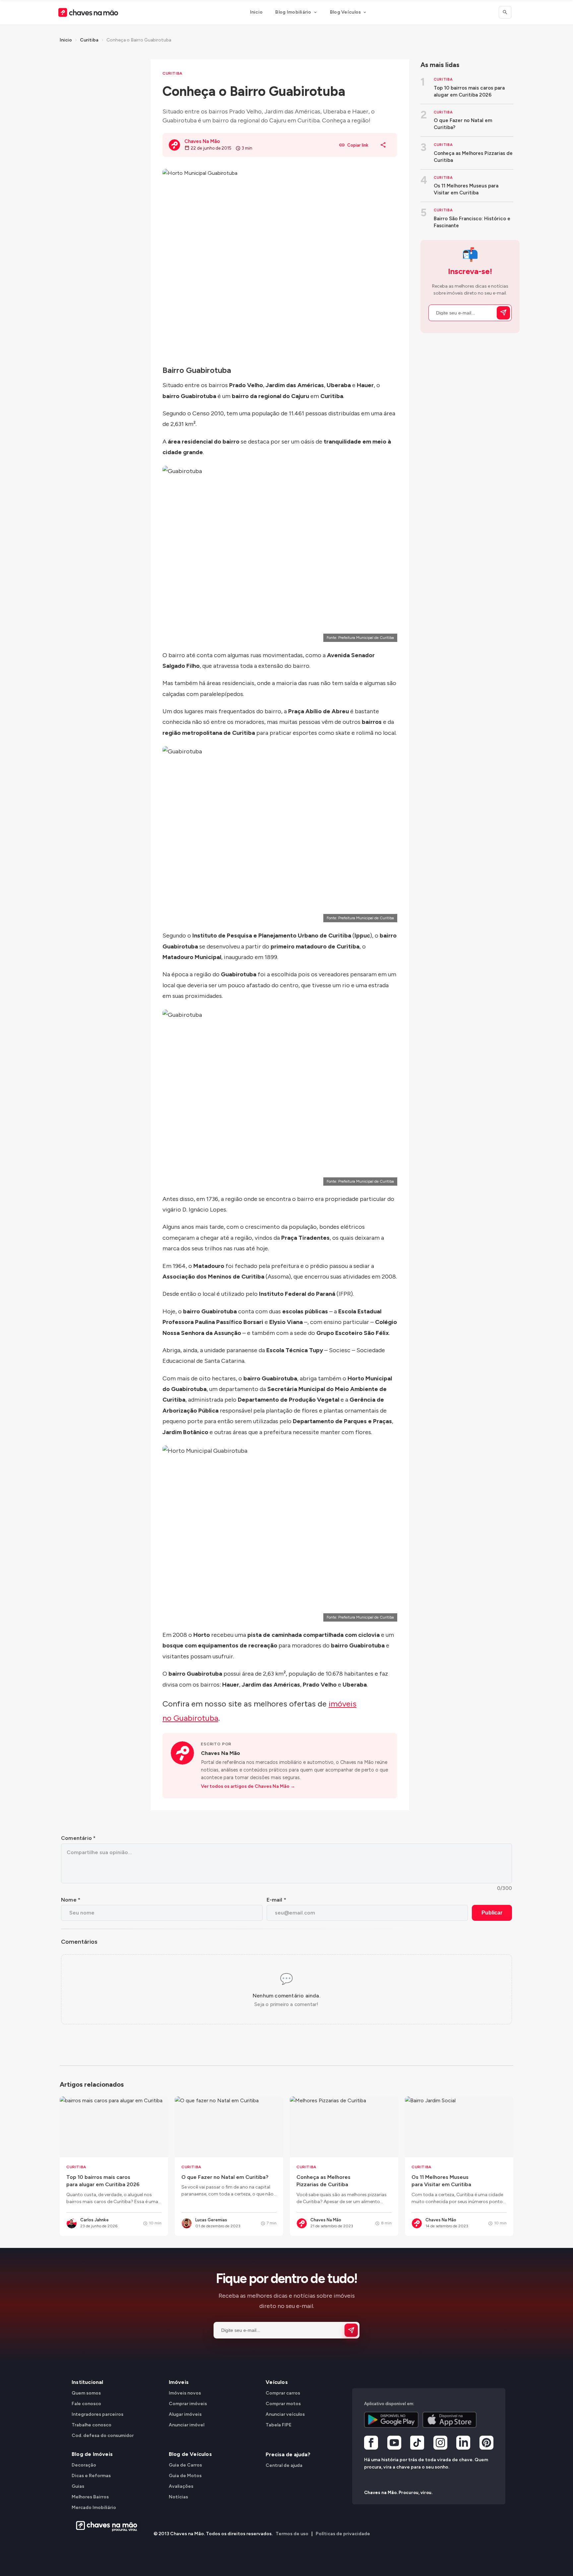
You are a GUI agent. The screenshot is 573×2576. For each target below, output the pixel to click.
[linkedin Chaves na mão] (463, 2443)
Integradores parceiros (97, 2414)
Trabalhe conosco (92, 2425)
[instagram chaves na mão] (440, 2443)
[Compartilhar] (383, 145)
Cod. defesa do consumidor (103, 2435)
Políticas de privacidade (343, 2534)
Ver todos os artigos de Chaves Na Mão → (248, 1786)
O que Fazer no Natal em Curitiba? (463, 124)
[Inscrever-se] (503, 313)
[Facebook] (371, 2443)
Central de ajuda (284, 2465)
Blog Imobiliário (293, 12)
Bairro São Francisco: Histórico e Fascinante (472, 222)
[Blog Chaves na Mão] (88, 12)
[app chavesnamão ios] (450, 2419)
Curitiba (89, 40)
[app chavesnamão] (391, 2419)
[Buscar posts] (505, 12)
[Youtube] (394, 2443)
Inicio (256, 12)
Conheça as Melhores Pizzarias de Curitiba (473, 157)
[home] (105, 2526)
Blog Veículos (346, 12)
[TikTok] (417, 2443)
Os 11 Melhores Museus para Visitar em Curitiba (466, 189)
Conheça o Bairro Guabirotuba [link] (139, 40)
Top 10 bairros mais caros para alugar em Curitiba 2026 (469, 91)
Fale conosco (86, 2403)
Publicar (492, 1913)
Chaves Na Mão (221, 1753)
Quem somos (86, 2393)
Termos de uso (292, 2534)
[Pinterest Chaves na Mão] (486, 2443)
